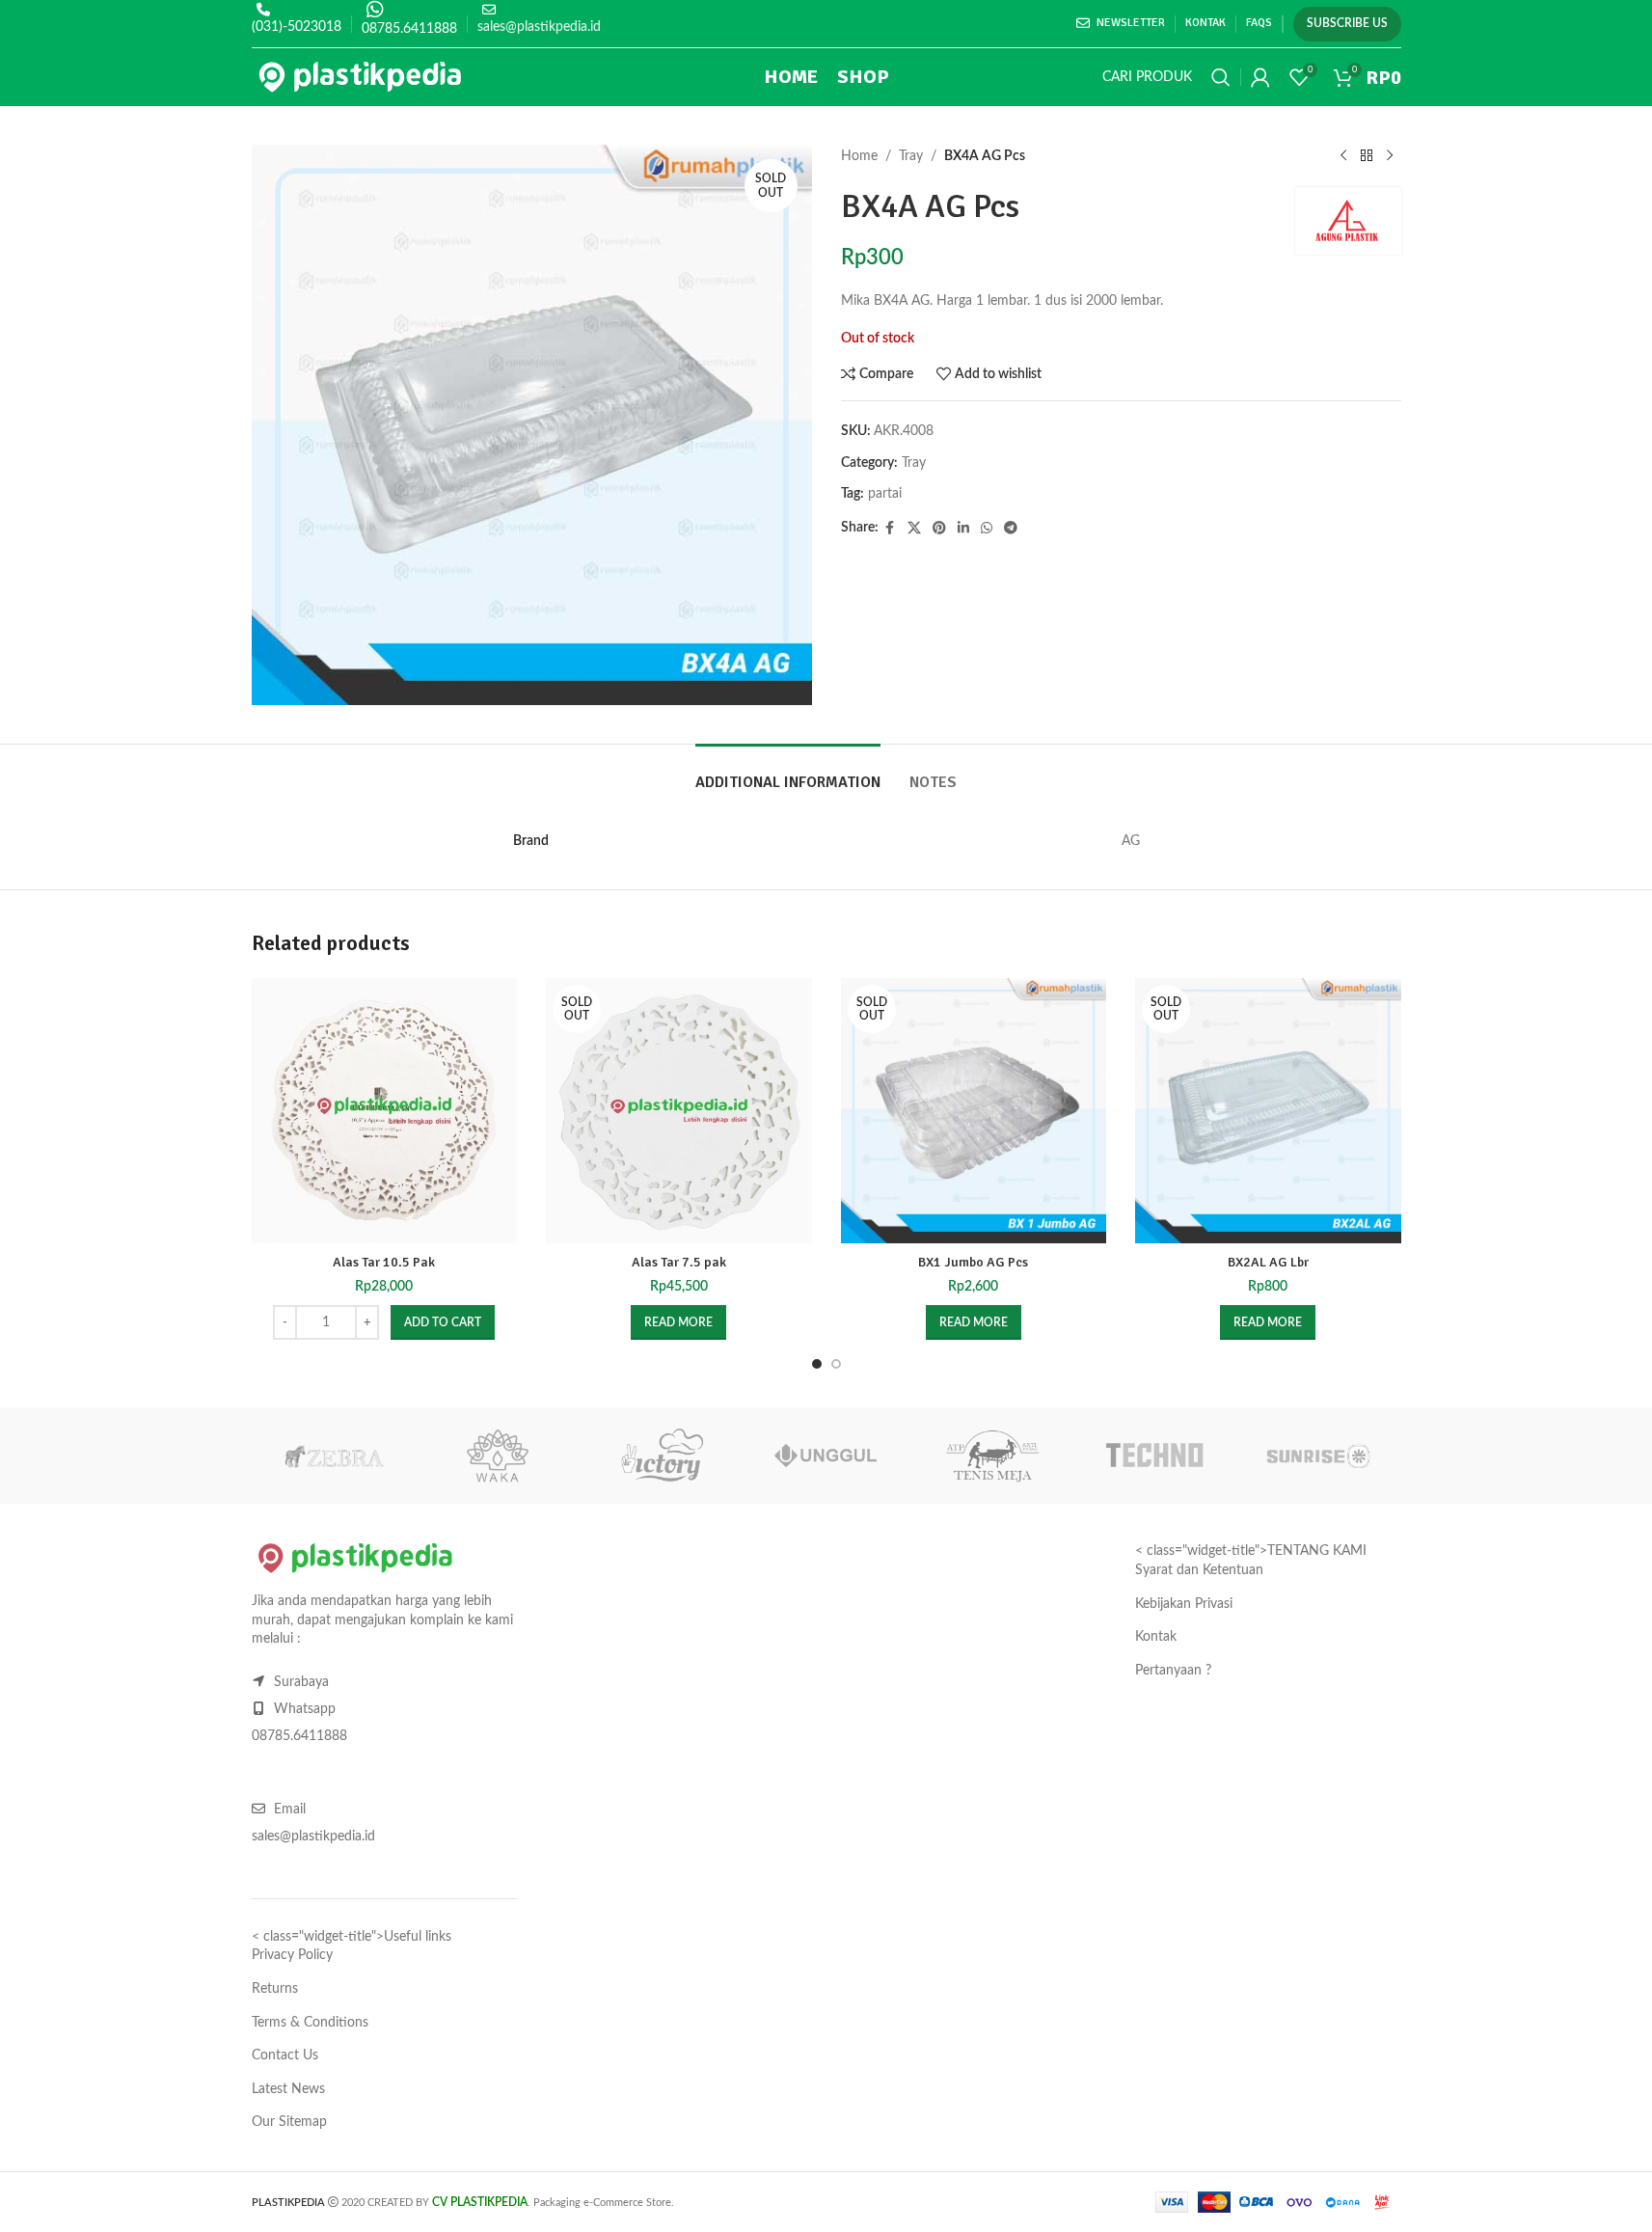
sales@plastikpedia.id (539, 27)
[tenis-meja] (990, 1456)
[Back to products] (1367, 156)
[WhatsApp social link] (987, 529)
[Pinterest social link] (939, 529)
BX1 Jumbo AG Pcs (973, 1262)
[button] (443, 1322)
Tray (911, 156)
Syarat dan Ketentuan (1199, 1570)
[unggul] (826, 1456)
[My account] (1260, 77)
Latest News (288, 2089)
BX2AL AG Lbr (1268, 1262)
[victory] (662, 1456)
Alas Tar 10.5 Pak (384, 1262)
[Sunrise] (1318, 1456)
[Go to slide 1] (817, 1364)
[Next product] (1390, 156)
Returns (275, 1989)
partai (885, 494)
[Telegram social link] (1011, 529)
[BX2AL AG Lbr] (1268, 1111)
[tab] (788, 773)
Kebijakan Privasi (1184, 1604)
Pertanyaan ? (1173, 1671)
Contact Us (285, 2055)
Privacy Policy (292, 1955)
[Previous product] (1343, 156)
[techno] (1154, 1456)
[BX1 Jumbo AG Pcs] (974, 1111)
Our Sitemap (289, 2122)
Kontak (1156, 1637)
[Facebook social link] (890, 529)
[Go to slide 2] (836, 1364)
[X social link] (914, 529)
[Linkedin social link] (963, 529)
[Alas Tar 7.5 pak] (679, 1111)
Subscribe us (1347, 23)
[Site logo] (360, 77)
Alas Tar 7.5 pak (679, 1262)
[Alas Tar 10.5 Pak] (385, 1111)
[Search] (1221, 77)
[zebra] (334, 1456)
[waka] (498, 1456)
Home (859, 156)
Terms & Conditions (310, 2023)
